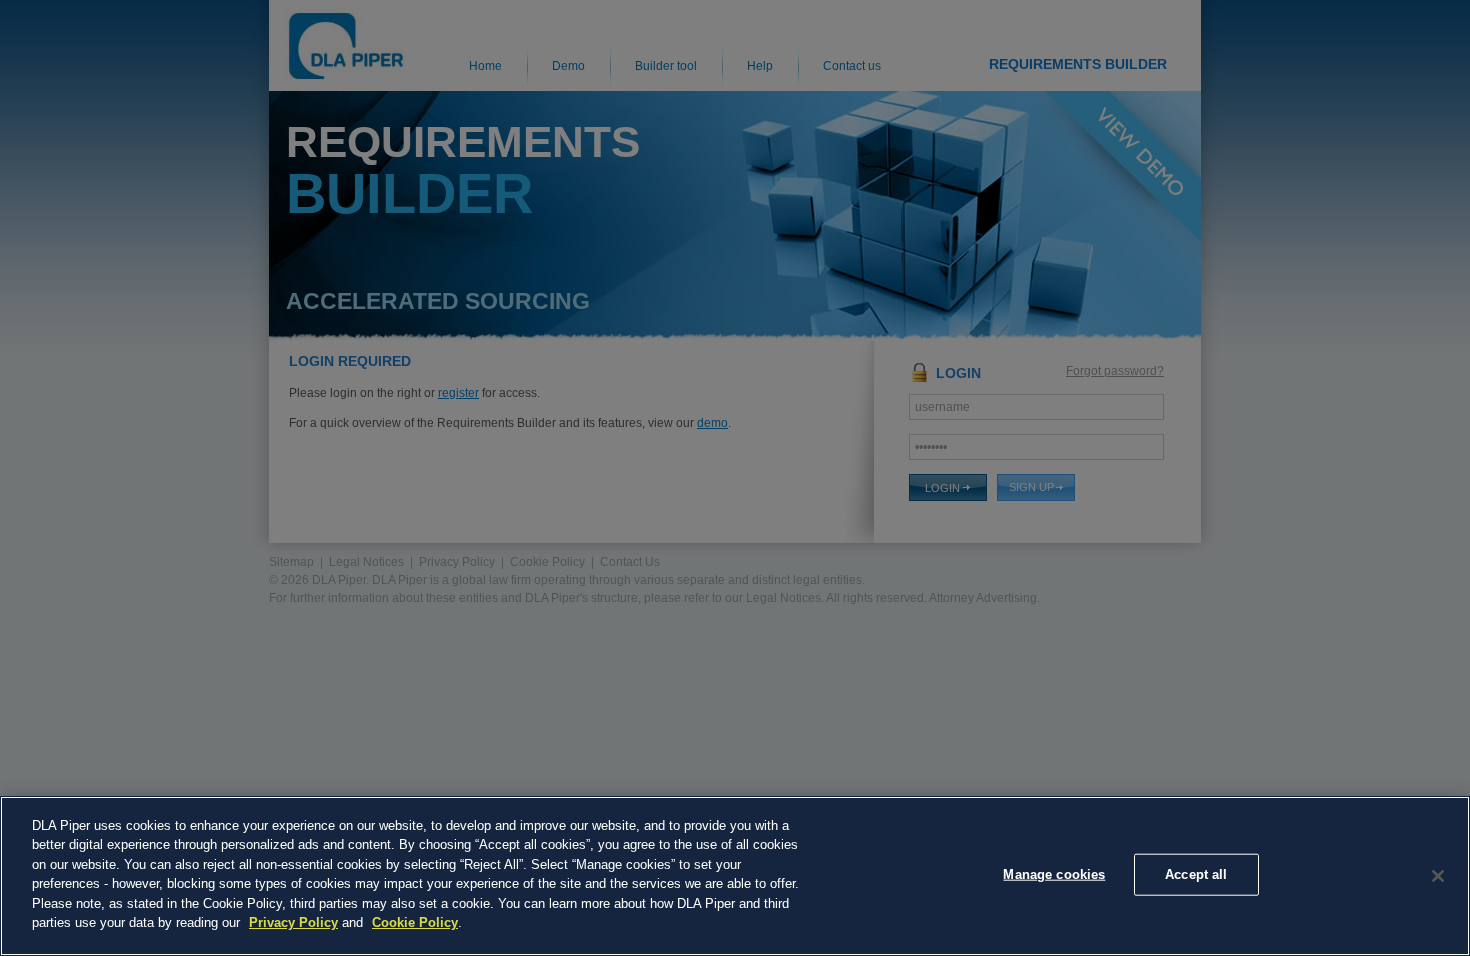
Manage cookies (1054, 874)
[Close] (1438, 876)
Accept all (1196, 874)
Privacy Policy (293, 922)
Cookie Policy (415, 922)
